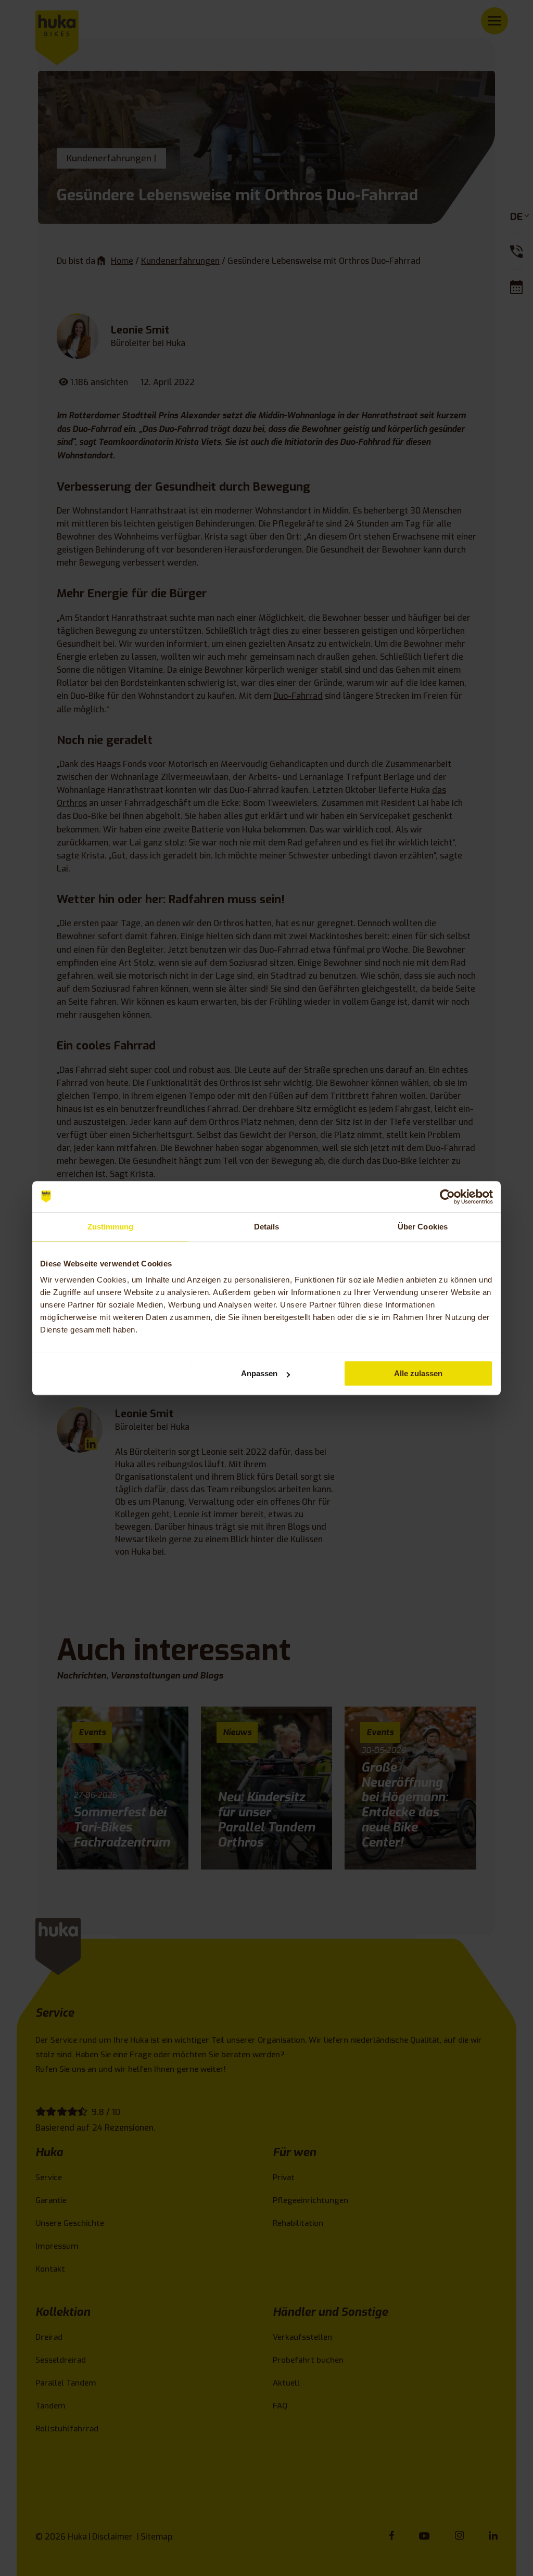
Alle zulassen (418, 1373)
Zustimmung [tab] (111, 1227)
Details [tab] (267, 1227)
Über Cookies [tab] (423, 1227)
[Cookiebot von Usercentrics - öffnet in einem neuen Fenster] (447, 1197)
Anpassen (259, 1373)
